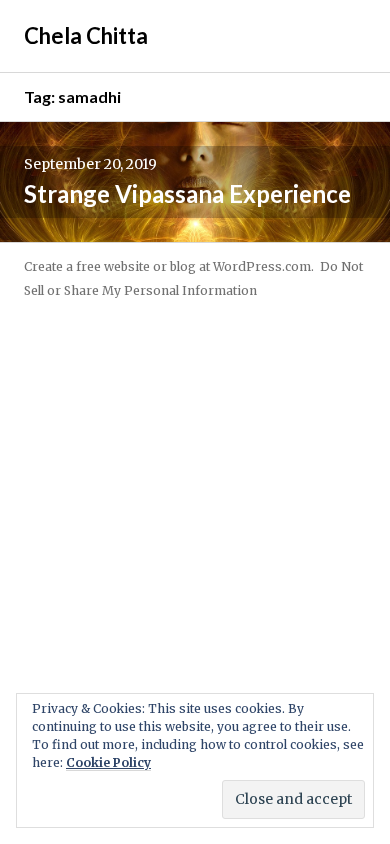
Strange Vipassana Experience (187, 193)
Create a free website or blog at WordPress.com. (169, 266)
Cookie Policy (108, 762)
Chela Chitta (86, 35)
